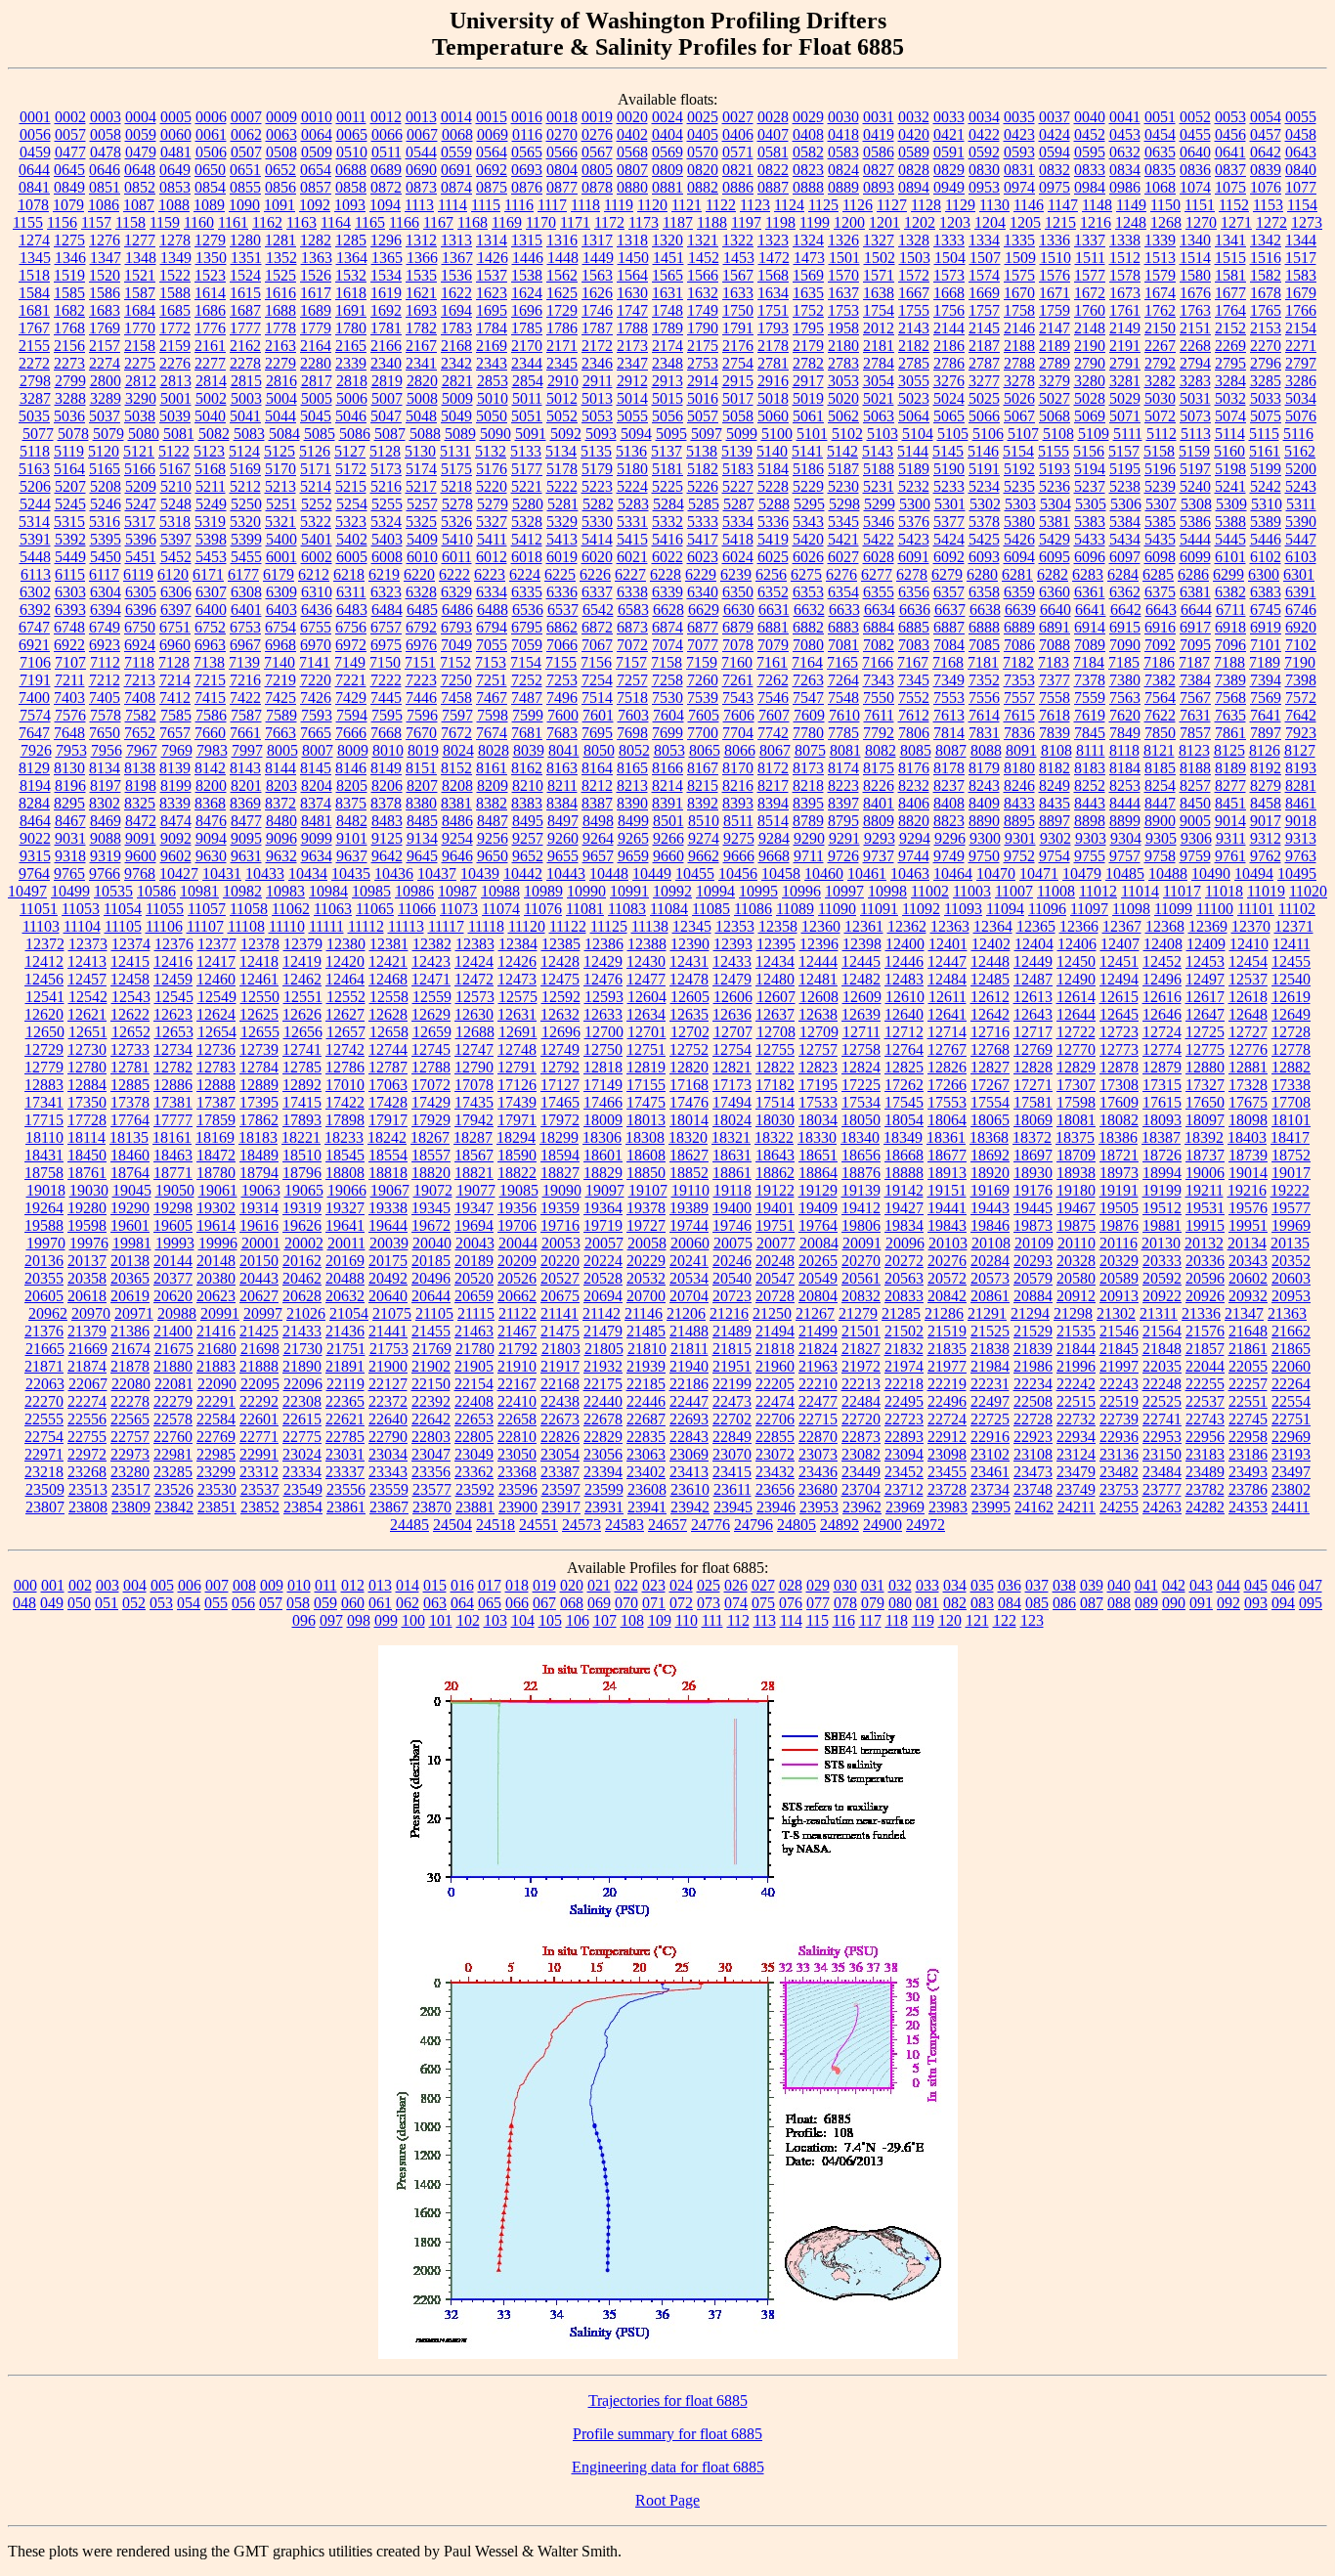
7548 (843, 698)
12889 (259, 1085)
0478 (106, 152)
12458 (130, 979)
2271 (1301, 346)
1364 (352, 258)
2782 (808, 363)
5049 (456, 416)
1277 (140, 240)
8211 (562, 786)
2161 (210, 346)
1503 (915, 258)
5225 (667, 486)
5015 (667, 398)
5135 (596, 451)
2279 (280, 363)
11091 (879, 909)
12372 (45, 944)
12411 (1292, 944)
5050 (492, 416)
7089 (1090, 645)
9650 (493, 856)
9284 (774, 838)
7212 (105, 680)
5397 (176, 539)
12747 (474, 1049)
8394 (773, 803)
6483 (352, 610)
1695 (492, 310)
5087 (390, 434)
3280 (1090, 381)
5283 (633, 504)
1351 (246, 258)
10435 (351, 873)
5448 (35, 557)
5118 (35, 451)
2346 (597, 363)
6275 (806, 574)
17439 (517, 1102)
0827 (879, 170)
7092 (1160, 645)
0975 (1055, 187)
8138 (140, 768)
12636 (732, 1014)
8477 (246, 821)
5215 (351, 486)
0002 (70, 117)
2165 (351, 346)
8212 (597, 786)
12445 (861, 961)
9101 (352, 838)
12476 (603, 979)
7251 (492, 680)
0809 (667, 170)
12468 (388, 979)
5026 (1019, 398)
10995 (758, 891)
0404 (667, 134)
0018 (562, 117)
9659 (633, 856)
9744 (914, 856)
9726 (843, 856)
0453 (1125, 134)
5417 (703, 539)
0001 (35, 117)
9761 (1230, 856)
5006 (352, 398)
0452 (1090, 134)
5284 (668, 504)
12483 (904, 979)
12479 (732, 979)
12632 (560, 1014)
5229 (808, 486)
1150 (1165, 205)
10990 (586, 891)
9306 (1196, 838)
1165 (370, 222)
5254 (352, 504)
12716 (990, 1032)
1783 (456, 328)
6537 (563, 610)
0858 (351, 187)
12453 (1205, 961)
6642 (1126, 610)
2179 (808, 346)
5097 (707, 434)
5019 (808, 398)
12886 (173, 1085)
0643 (1301, 152)
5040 (210, 416)
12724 (1162, 1032)
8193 (1301, 768)
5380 (1019, 522)
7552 (914, 698)
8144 (280, 768)
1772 (175, 328)
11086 (753, 909)
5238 (1125, 486)
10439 (480, 873)
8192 (1266, 768)
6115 (70, 574)
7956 (107, 750)
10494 (1254, 873)
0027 (738, 117)
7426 (316, 698)
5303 (1020, 504)
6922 (69, 645)
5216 (386, 486)
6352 (773, 592)
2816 (281, 381)
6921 (34, 645)
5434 (1125, 539)
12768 (990, 1049)
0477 (70, 152)
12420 (345, 961)
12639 (861, 1014)
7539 (703, 698)
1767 (34, 328)
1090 (244, 205)
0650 (210, 170)
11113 (406, 926)
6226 (595, 574)
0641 (1230, 152)
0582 (808, 152)
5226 (703, 486)
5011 (527, 398)
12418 (259, 961)
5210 (176, 486)
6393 (70, 610)
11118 (486, 926)
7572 (1301, 698)
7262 (773, 680)
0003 (106, 117)
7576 (70, 715)
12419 (302, 961)
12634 (646, 1014)
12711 (861, 1032)
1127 (892, 205)
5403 (387, 539)
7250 (456, 680)
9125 (387, 838)
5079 (108, 434)
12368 (1165, 926)
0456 (1230, 134)
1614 (210, 293)
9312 (1266, 838)
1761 (1125, 310)
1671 (1055, 293)
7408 (140, 698)
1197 (746, 222)
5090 (495, 434)
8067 (775, 750)
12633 (603, 1014)
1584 (34, 293)
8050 (599, 750)
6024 (738, 557)
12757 (818, 1049)
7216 (245, 680)
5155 (1054, 451)
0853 (175, 187)
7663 (280, 733)
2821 (457, 381)
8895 (1019, 821)
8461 (1301, 803)
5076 (1301, 416)
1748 (667, 310)
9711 (809, 856)
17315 (1162, 1085)
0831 (1019, 170)
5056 (667, 416)
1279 (210, 240)
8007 (318, 750)
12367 (1122, 926)
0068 (457, 134)
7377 (1055, 680)
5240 (1195, 486)
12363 (950, 926)
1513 (1160, 258)
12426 (517, 961)
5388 (1230, 522)
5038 (140, 416)
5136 (631, 451)
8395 (808, 803)
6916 (1160, 627)
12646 (1162, 1014)
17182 (775, 1085)
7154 (526, 662)
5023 (914, 398)
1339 (1160, 240)
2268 (1195, 346)
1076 (1266, 187)
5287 (739, 504)
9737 (879, 856)
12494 (1119, 979)
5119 (69, 451)
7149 (350, 662)
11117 (446, 926)
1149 (1131, 205)
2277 (210, 363)
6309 (281, 592)
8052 (634, 750)
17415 (302, 1102)
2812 (141, 381)
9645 (422, 856)
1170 (541, 222)
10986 (414, 891)
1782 (421, 328)
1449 (598, 258)
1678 (1266, 293)
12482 (861, 979)
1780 (351, 328)
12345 (692, 926)
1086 (104, 205)
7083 (914, 645)
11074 (501, 909)
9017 (1266, 821)
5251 (281, 504)
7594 (352, 715)
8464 (35, 821)
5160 (1229, 451)
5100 (777, 434)
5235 (1019, 486)
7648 (69, 733)
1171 (575, 222)
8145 (316, 768)
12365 (1036, 926)
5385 (1160, 522)
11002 (930, 891)
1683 (105, 310)
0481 (176, 152)
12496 (1162, 979)
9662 (704, 856)
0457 (1266, 134)
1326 (843, 240)
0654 (316, 170)
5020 (843, 398)
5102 (847, 434)
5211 (211, 486)
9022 (35, 838)
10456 (738, 873)
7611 (879, 715)
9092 (176, 838)
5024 (949, 398)
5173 (386, 469)
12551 (303, 997)
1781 (386, 328)
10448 (609, 873)
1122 (721, 205)
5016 (703, 398)
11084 (669, 909)
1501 (844, 258)
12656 (303, 1032)
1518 (34, 275)
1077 (1301, 187)
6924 (140, 645)
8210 (528, 786)
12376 (174, 944)
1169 (507, 222)
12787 (388, 1067)
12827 (990, 1067)
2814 (211, 381)
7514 (597, 698)
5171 (316, 469)
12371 (1294, 926)
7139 (244, 662)
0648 (140, 170)
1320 (667, 240)
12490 (1076, 979)
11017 (1182, 891)
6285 (1158, 574)
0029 (808, 117)
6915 (1125, 627)
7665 (316, 733)
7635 (1230, 715)
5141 (807, 451)
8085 (916, 750)
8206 (387, 786)
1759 (1055, 310)
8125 (1229, 750)
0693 (527, 170)
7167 (913, 662)
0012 (386, 117)
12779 (44, 1067)
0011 (351, 117)
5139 (737, 451)
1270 (1201, 222)
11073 (459, 909)
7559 (1090, 698)
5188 (879, 469)
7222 (386, 680)
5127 (350, 451)
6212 (314, 574)
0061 (211, 134)
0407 (773, 134)
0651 (245, 170)
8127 (1300, 750)
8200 (211, 786)
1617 (316, 293)
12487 (1033, 979)
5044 (280, 416)
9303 (1091, 838)
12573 (475, 997)
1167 (438, 222)
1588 (175, 293)
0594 (1055, 152)
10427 (179, 873)
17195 (818, 1085)
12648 (1248, 1014)
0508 (281, 152)
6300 (1264, 574)
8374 (316, 803)
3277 (984, 381)
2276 (175, 363)
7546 (773, 698)
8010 (388, 750)
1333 (949, 240)
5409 (422, 539)
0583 (843, 152)
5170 (280, 469)
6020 (597, 557)
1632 (703, 293)
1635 (808, 293)
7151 (420, 662)
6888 (984, 627)
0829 (949, 170)
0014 (456, 117)
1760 (1090, 310)
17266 (947, 1085)
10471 (1039, 873)
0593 (1019, 152)
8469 (106, 821)
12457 (87, 979)
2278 (245, 363)
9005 (1195, 821)
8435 (1055, 803)
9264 (598, 838)
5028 (1090, 398)
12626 (302, 1014)
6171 (208, 574)
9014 (1230, 821)
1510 (1055, 258)
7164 (807, 662)
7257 (632, 680)
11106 (164, 926)
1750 (738, 310)
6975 (386, 645)
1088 (174, 205)
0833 (1090, 170)
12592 (561, 997)
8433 (1019, 803)
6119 (138, 574)
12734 (173, 1049)
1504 (950, 258)
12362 (907, 926)
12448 (990, 961)
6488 (493, 610)
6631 (774, 610)
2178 (773, 346)
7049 (456, 645)
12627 (345, 1014)
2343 (492, 363)
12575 (518, 997)
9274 (704, 838)
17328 (1248, 1085)
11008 (1056, 891)
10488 (1168, 873)
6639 (1020, 610)
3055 (914, 381)
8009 (353, 750)
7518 (632, 698)
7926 (36, 750)
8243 (984, 786)
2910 (563, 381)
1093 (350, 205)
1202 (920, 222)
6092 (949, 557)
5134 (561, 451)
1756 (949, 310)
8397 (843, 803)
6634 (880, 610)
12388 (647, 944)
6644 (1196, 610)
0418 (843, 134)
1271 (1236, 222)
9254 (457, 838)
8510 (704, 821)
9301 (1020, 838)
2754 (738, 363)
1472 (774, 258)
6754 (280, 627)
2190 (1090, 346)
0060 (176, 134)
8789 (808, 821)
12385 (561, 944)
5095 (671, 434)
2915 (738, 381)
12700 (604, 1032)
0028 (773, 117)
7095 (1195, 645)
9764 (34, 873)
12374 (131, 944)
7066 (562, 645)
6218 (349, 574)
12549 (217, 997)
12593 (604, 997)
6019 (562, 557)
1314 (492, 240)
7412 (175, 698)
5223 (597, 486)
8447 (1160, 803)
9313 (1301, 838)
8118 (1124, 750)
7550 (879, 698)
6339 (667, 592)
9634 (317, 856)
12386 (604, 944)
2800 (106, 381)
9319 (106, 856)
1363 (317, 258)
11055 (165, 909)
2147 (1055, 328)
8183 (1090, 768)
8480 (281, 821)
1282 (316, 240)
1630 (632, 293)
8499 (633, 821)
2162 (245, 346)
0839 (1266, 170)
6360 (1055, 592)
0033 (949, 117)
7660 (210, 733)
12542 (88, 997)
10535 (113, 891)
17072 (431, 1085)
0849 (69, 187)
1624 (527, 293)
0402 (632, 134)
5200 (1301, 469)
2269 (1230, 346)
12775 (1205, 1049)
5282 (598, 504)
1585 (69, 293)
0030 (843, 117)
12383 (475, 944)
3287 (35, 398)
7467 (492, 698)
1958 (843, 328)
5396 (141, 539)
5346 (879, 522)
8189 (1230, 768)
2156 (69, 346)
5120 (104, 451)
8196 (70, 786)
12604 (647, 997)
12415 (130, 961)
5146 (983, 451)
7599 (528, 715)
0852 (140, 187)
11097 (1089, 909)
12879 (1162, 1067)
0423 (1019, 134)
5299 (880, 504)
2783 (843, 363)
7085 (984, 645)
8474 (176, 821)
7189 (1265, 662)
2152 (1230, 328)
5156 (1089, 451)
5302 (985, 504)
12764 (904, 1049)
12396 (819, 944)
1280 (245, 240)
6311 (351, 592)
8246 (1019, 786)
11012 (1098, 891)
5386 (1195, 522)
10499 (70, 891)
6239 (736, 574)
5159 (1194, 451)
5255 (387, 504)
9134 (422, 838)
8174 (843, 768)
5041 (245, 416)
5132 (491, 451)
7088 (1055, 645)
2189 (1055, 346)
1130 (994, 205)
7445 (386, 698)
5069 (1090, 416)
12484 (947, 979)
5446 (1266, 539)
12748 (517, 1049)
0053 (1230, 117)
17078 (474, 1085)
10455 (695, 873)
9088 (106, 838)
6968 (280, 645)
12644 (1076, 1014)
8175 (879, 768)
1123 (755, 205)
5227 (738, 486)
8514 (773, 821)
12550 (260, 997)
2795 (1230, 363)
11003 (972, 891)
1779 (316, 328)
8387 (597, 803)
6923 (105, 645)
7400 (34, 698)
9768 (140, 873)
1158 (130, 222)
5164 (69, 469)
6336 (562, 592)
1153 (1268, 205)
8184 (1125, 768)
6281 (1017, 574)
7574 (35, 715)
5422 (879, 539)
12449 (1033, 961)
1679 (1301, 293)
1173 (644, 222)
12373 (88, 944)
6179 (279, 574)
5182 (703, 469)
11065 (375, 909)
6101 (1230, 557)
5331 (632, 522)
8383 (527, 803)
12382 (432, 944)
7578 (106, 715)
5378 (984, 522)
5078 (73, 434)
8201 (246, 786)
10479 (1082, 873)
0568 (632, 152)
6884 (879, 627)
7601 (598, 715)
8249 (1055, 786)
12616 (1162, 997)
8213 (632, 786)
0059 (141, 134)
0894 (914, 187)
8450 (1195, 803)
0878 (597, 187)
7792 (879, 733)
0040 (1090, 117)
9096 (281, 838)
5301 (950, 504)
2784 (879, 363)
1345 (35, 258)
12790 (474, 1067)
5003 (246, 398)
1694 (456, 310)
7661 (245, 733)
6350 (738, 592)
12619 (1291, 997)
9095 (246, 838)
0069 (493, 134)
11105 (123, 926)
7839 (1055, 733)
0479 (141, 152)
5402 (352, 539)
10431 (222, 873)
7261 (738, 680)
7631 (1195, 715)
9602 (176, 856)
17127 (560, 1085)
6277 (877, 574)
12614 (1076, 997)
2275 (140, 363)
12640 (904, 1014)
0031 (879, 117)
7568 (1230, 698)
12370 (1251, 926)
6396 (141, 610)
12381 (389, 944)
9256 (493, 838)
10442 (523, 873)
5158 (1159, 451)
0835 (1160, 170)
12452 (1162, 961)
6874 (667, 627)
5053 (597, 416)
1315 (527, 240)
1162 (267, 222)
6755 (316, 627)
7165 (842, 662)
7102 (1301, 645)
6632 (809, 610)
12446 (904, 961)
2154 (1301, 328)
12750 (603, 1049)
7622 (1160, 715)
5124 (244, 451)
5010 (493, 398)
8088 (986, 750)
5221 (527, 486)
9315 (35, 856)
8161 (492, 768)
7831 (984, 733)
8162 (527, 768)
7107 (70, 662)
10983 (285, 891)
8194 (35, 786)
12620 (44, 1014)
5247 (141, 504)
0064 (317, 134)
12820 (689, 1067)
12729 (44, 1049)
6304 (106, 592)
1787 (597, 328)
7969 (177, 750)
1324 (808, 240)
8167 (703, 768)
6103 (1301, 557)
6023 (703, 557)
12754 (732, 1049)
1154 (1302, 205)
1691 (351, 310)
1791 (738, 328)
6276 (841, 574)
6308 (246, 592)
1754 (879, 310)
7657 (175, 733)
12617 (1205, 997)
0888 (808, 187)
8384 (562, 803)
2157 (105, 346)
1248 (1131, 222)
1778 (280, 328)
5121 (139, 451)
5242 (1266, 486)
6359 (1019, 592)
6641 (1091, 610)
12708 (776, 1032)
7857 (1195, 733)
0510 (352, 152)
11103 (41, 926)
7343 (879, 680)
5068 (1055, 416)
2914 (703, 381)
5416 (667, 539)
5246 (106, 504)
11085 (711, 909)
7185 (1124, 662)
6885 (914, 627)
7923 (1301, 733)
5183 (738, 469)
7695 (597, 733)
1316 (562, 240)
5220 (492, 486)
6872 (597, 627)
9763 (1301, 856)
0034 (984, 117)
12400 (905, 944)
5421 (843, 539)
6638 (985, 610)
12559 (432, 997)
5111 (1128, 434)
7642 (1301, 715)
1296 (386, 240)
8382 (492, 803)
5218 (456, 486)
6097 (1125, 557)
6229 (701, 574)
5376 (914, 522)
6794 (492, 627)
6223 (490, 574)
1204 (990, 222)
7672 (456, 733)
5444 (1195, 539)
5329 (562, 522)
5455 (246, 557)
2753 (703, 363)
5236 (1055, 486)
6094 (1019, 557)
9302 (1055, 838)
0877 (562, 187)
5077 (38, 434)
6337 (597, 592)
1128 (926, 205)
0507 (246, 152)
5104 (918, 434)
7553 (949, 698)
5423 (914, 539)
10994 (715, 891)
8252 (1090, 786)
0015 (492, 117)
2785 (914, 363)
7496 (562, 698)
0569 (667, 152)
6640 (1055, 610)
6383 (1266, 592)
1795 (808, 328)
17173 (732, 1085)
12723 (1119, 1032)
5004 (281, 398)
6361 (1090, 592)
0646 (105, 170)
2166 (386, 346)
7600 (563, 715)
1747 (632, 310)
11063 (333, 909)
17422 (345, 1102)
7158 (667, 662)
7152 (455, 662)
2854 (528, 381)
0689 (386, 170)
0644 (34, 170)
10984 (328, 891)
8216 (738, 786)
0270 (562, 134)
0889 (843, 187)
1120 (652, 205)
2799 (70, 381)
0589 (914, 152)
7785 (843, 733)
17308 (1119, 1085)
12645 (1119, 1014)
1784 (492, 328)
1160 (199, 222)
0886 (738, 187)
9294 (915, 838)
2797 (1301, 363)
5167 (175, 469)
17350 (87, 1102)
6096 (1090, 557)
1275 (69, 240)
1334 (984, 240)
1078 (33, 205)
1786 (562, 328)
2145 (984, 328)
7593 (317, 715)
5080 (144, 434)
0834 (1125, 170)
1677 (1230, 293)
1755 (914, 310)
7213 (140, 680)
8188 (1195, 768)
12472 (474, 979)
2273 (69, 363)
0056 (35, 134)
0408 (808, 134)
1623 (492, 293)
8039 (529, 750)
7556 (984, 698)
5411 (492, 539)
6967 (245, 645)
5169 (245, 469)
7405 (105, 698)
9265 (633, 838)
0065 (352, 134)
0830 (984, 170)
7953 (71, 750)
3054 (879, 381)
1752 (808, 310)
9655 (563, 856)
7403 (69, 698)
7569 (1266, 698)
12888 (216, 1085)
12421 (388, 961)
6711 (1231, 610)
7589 (281, 715)
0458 (1301, 134)
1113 (419, 205)
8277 (1230, 786)
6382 (1230, 592)
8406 (914, 803)
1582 (1266, 275)
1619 (386, 293)
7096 (1230, 645)
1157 (96, 222)
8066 (740, 750)
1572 (914, 275)
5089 (460, 434)
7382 (1160, 680)
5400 (281, 539)
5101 (812, 434)
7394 (1266, 680)
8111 (1091, 750)
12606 (733, 997)
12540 (1291, 979)
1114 (452, 205)
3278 (1019, 381)
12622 (130, 1014)
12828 (1033, 1067)
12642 (990, 1014)
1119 (619, 205)
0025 (703, 117)
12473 (517, 979)
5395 (106, 539)
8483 (387, 821)
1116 (519, 205)
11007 (1014, 891)
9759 (1195, 856)
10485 (1125, 873)
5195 (1125, 469)
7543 (738, 698)
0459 (35, 152)
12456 (44, 979)
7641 (1266, 715)
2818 (352, 381)
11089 (795, 909)
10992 (672, 891)
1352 (281, 258)
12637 (775, 1014)
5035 (34, 416)
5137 (667, 451)
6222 (454, 574)
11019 (1266, 891)
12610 (905, 997)
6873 (632, 627)
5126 (315, 451)
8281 (1301, 786)
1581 (1230, 275)
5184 (773, 469)
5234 (984, 486)
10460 (824, 873)
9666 (739, 856)
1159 (165, 222)
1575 (1019, 275)
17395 (259, 1102)
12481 (818, 979)
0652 (280, 170)
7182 (1018, 662)
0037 (1055, 117)
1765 (1266, 310)
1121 (687, 205)
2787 (984, 363)
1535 (421, 275)
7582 (141, 715)
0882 (703, 187)
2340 (386, 363)
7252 (527, 680)
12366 (1079, 926)
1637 (843, 293)
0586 (879, 152)
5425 (984, 539)
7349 (949, 680)
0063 (281, 134)
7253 (562, 680)
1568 (773, 275)
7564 (1160, 698)
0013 (421, 117)
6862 (562, 627)
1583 (1301, 275)
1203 (955, 222)
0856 (280, 187)
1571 (879, 275)
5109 (1094, 434)
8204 (317, 786)
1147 (1063, 205)
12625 (259, 1014)
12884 (87, 1085)
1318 (632, 240)
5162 (1300, 451)
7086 (1019, 645)
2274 (105, 363)
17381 (173, 1102)
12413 (87, 961)
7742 (773, 733)
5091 (531, 434)
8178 (949, 768)
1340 (1195, 240)
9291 (844, 838)
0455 (1195, 134)
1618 (351, 293)
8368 (210, 803)
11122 (568, 926)
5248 (176, 504)
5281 (563, 504)
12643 (1033, 1014)
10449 (652, 873)
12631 (517, 1014)
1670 (1019, 293)
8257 (1195, 786)
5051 (527, 416)
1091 (280, 205)
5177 (527, 469)
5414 (597, 539)
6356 (914, 592)
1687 (245, 310)
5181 (667, 469)
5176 (492, 469)
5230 (843, 486)
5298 (844, 504)
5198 (1230, 469)
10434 (308, 873)
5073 (1195, 416)
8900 (1160, 821)
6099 (1195, 557)
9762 (1266, 856)
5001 (176, 398)
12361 (864, 926)
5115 (1264, 434)
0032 (914, 117)
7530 (667, 698)
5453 (211, 557)
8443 (1090, 803)
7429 (351, 698)
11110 (287, 926)
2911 (598, 381)
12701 (647, 1032)
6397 (176, 610)
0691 (456, 170)
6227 (630, 574)
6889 (1019, 627)
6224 (525, 574)
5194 (1090, 469)
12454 (1248, 961)
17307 (1076, 1085)
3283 (1195, 381)
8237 (949, 786)
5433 (1090, 539)
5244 (35, 504)
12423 (431, 961)
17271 (1033, 1085)
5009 (457, 398)
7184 (1089, 662)
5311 (1301, 504)
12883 (44, 1085)
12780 (87, 1067)
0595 (1090, 152)
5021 (879, 398)
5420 (808, 539)
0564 (492, 152)
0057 (70, 134)
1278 (175, 240)
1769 (105, 328)
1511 (1090, 258)
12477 (646, 979)
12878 (1119, 1067)
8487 (493, 821)
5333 (703, 522)
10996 (801, 891)
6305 (141, 592)
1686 (210, 310)
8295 (69, 803)
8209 (493, 786)
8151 (421, 768)
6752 (210, 627)
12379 (303, 944)
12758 (861, 1049)
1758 (1019, 310)
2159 (175, 346)
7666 (351, 733)
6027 (843, 557)
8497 (563, 821)
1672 (1090, 293)
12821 (732, 1067)
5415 (632, 539)
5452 (176, 557)
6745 (1266, 610)
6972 (351, 645)
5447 (1301, 539)
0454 (1160, 134)
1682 (69, 310)
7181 (983, 662)
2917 (808, 381)
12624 (216, 1014)
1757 (984, 310)
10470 (996, 873)
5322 (316, 522)
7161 (772, 662)
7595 (387, 715)
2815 (246, 381)
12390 (690, 944)
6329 (456, 592)
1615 (245, 293)
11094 (1005, 909)
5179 (597, 469)
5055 (632, 416)
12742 (345, 1049)
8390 (632, 803)
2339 (351, 363)
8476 (211, 821)
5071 (1125, 416)
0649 (175, 170)
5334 (738, 522)
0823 (808, 170)
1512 (1125, 258)
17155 (646, 1085)
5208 (106, 486)
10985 (371, 891)
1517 (1301, 258)
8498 (598, 821)
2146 (1019, 328)
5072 (1160, 416)
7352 (984, 680)
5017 (738, 398)
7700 (703, 733)
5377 (949, 522)
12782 (173, 1067)
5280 (528, 504)
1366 (422, 258)
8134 (105, 768)
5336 (773, 522)
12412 (44, 961)
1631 (667, 293)
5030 (1160, 398)
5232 (914, 486)
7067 (597, 645)
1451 (668, 258)
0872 (386, 187)
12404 (1034, 944)
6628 (668, 610)
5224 (632, 486)
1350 (211, 258)
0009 (281, 117)
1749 (703, 310)
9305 (1161, 838)
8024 (458, 750)
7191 (35, 680)
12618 (1248, 997)
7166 (878, 662)
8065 (705, 750)
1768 (69, 328)
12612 (990, 997)
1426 (493, 258)
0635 (1160, 152)
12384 (518, 944)
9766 (105, 873)
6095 (1055, 557)
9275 (739, 838)
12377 (217, 944)
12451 (1119, 961)
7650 (105, 733)
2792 (1160, 363)
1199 (815, 222)
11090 (837, 909)
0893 (879, 187)
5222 (562, 486)
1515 (1230, 258)
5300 (915, 504)
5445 (1230, 539)
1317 (597, 240)
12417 (216, 961)
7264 (843, 680)
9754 (1055, 856)
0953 (984, 187)
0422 (984, 134)
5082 (214, 434)
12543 (131, 997)
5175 (456, 469)
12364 (993, 926)
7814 (949, 733)
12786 (345, 1067)
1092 (315, 205)
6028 (879, 557)
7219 (280, 680)
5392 (70, 539)
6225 (560, 574)
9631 (246, 856)
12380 (346, 944)
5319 (210, 522)
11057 (207, 909)
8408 (949, 803)
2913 (667, 381)
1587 (140, 293)
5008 (422, 398)
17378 (130, 1102)
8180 (1019, 768)
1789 (667, 328)
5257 (422, 504)
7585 (176, 715)
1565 (667, 275)
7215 (210, 680)
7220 (316, 680)
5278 (457, 504)
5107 (1023, 434)
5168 (210, 469)
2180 (843, 346)
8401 (879, 803)
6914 (1090, 627)
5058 (738, 416)
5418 (738, 539)
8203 (281, 786)
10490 (1211, 873)
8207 (422, 786)
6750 (140, 627)
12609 (862, 997)
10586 (156, 891)
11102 (1297, 909)
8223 (843, 786)
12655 (260, 1032)
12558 (389, 997)
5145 (948, 451)
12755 (775, 1049)
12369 (1208, 926)
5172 (351, 469)
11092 (921, 909)
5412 (527, 539)
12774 (1162, 1049)
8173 (808, 768)
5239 (1160, 486)
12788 (431, 1067)
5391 (35, 539)
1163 (301, 222)
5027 (1055, 398)
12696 (561, 1032)
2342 (456, 363)
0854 (210, 187)
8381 (456, 803)
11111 (326, 926)
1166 (404, 222)
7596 (422, 715)
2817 (317, 381)
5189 (914, 469)
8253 (1125, 786)
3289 (106, 398)
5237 (1090, 486)
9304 (1126, 838)
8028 (494, 750)
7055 (492, 645)
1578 (1125, 275)
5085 (320, 434)
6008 (387, 557)
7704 (738, 733)
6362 (1125, 592)
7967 (142, 750)
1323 (773, 240)
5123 (209, 451)
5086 (355, 434)
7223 (421, 680)
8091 (1021, 750)
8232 (914, 786)
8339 (175, 803)
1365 (387, 258)
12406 (1077, 944)
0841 (34, 187)
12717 (1033, 1032)
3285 (1266, 381)
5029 (1125, 398)
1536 (456, 275)
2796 (1266, 363)
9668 (774, 856)
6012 (492, 557)
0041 (1125, 117)
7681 (527, 733)
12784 (259, 1067)
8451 (1230, 803)
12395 (776, 944)
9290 (809, 838)
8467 (70, 821)
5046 (351, 416)
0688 (351, 170)
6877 (703, 627)
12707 (733, 1032)
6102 (1266, 557)
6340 (703, 592)
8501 (668, 821)
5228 (773, 486)
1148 (1097, 205)
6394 (106, 610)
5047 (386, 416)
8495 (528, 821)
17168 (689, 1085)
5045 (316, 416)
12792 (560, 1067)
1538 (527, 275)
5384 (1125, 522)
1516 (1266, 258)
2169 (492, 346)
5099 (742, 434)
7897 (1266, 733)
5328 (527, 522)
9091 (141, 838)
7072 (632, 645)
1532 (351, 275)
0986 (1125, 187)
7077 (703, 645)
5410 (457, 539)
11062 (291, 909)
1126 (858, 205)
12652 (131, 1032)
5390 (1301, 522)
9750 (984, 856)
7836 (1019, 733)
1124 (789, 205)
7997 (247, 750)
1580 (1195, 275)
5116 (1298, 434)
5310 (1267, 504)
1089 (209, 205)
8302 (105, 803)
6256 (771, 574)
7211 (70, 680)
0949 (949, 187)
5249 (211, 504)
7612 (914, 715)
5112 (1162, 434)
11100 (1215, 909)
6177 (243, 574)
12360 (821, 926)
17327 (1205, 1085)
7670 (421, 733)
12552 (346, 997)
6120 (173, 574)
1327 (879, 240)
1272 (1271, 222)
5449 (70, 557)
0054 (1266, 117)
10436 (394, 873)
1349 (176, 258)
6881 (773, 627)
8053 (669, 750)
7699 (667, 733)
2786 (949, 363)
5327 (492, 522)
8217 (773, 786)
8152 (456, 768)
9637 (352, 856)
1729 (562, 310)
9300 (985, 838)
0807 (632, 170)
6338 (632, 592)
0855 (245, 187)
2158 (140, 346)
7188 (1229, 662)
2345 (562, 363)
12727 (1248, 1032)
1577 (1090, 275)
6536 (528, 610)
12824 (861, 1067)
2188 (1019, 346)
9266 (668, 838)
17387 (216, 1102)
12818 (603, 1067)
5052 (562, 416)
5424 (949, 539)
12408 (1163, 944)
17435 (474, 1102)
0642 (1266, 152)
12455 (1291, 961)
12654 (217, 1032)
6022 (667, 557)
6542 (598, 610)
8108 (1056, 750)
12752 (689, 1049)
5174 (421, 469)
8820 (914, 821)
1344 (1301, 240)
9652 (528, 856)
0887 (773, 187)
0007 (246, 117)
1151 (1200, 205)
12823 (818, 1067)
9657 (598, 856)
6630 (739, 610)
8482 (352, 821)
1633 (738, 293)
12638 (818, 1014)
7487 (527, 698)
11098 (1131, 909)
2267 (1160, 346)
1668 (949, 293)
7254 (597, 680)
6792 (421, 627)
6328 (421, 592)
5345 (843, 522)
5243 (1301, 486)
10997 (844, 891)
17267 (990, 1085)
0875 (492, 187)
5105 (953, 434)
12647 (1205, 1014)
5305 (1091, 504)
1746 (597, 310)
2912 (632, 381)
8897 (1055, 821)
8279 (1266, 786)
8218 (808, 786)
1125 (823, 205)
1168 (473, 222)
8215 (703, 786)
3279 (1055, 381)
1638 (879, 293)
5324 (386, 522)
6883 (843, 627)
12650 (45, 1032)
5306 (1126, 504)
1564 (632, 275)
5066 (984, 416)
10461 (867, 873)
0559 (456, 152)
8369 (245, 803)
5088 (425, 434)
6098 (1160, 557)
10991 (629, 891)
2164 (316, 346)
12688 (475, 1032)
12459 (173, 979)
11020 (1308, 891)
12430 (646, 961)
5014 (632, 398)
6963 (210, 645)
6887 (949, 627)
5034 (1301, 398)
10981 (199, 891)
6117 (104, 574)
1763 (1195, 310)
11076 (543, 909)
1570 (843, 275)
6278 (912, 574)
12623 (173, 1014)
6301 (1299, 574)
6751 (175, 627)
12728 (1291, 1032)
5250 (246, 504)
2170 (527, 346)
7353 (1019, 680)
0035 (1019, 117)
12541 (45, 997)
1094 (385, 205)
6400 (211, 610)
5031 (1195, 398)
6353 (808, 592)
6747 (34, 627)
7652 (140, 733)
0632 (1125, 152)
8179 (984, 768)
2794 (1195, 363)
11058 (249, 909)
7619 (1090, 715)
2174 (667, 346)
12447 (947, 961)
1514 (1195, 258)
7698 (632, 733)
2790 (1090, 363)
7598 (493, 715)
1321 (703, 240)
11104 (82, 926)
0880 (632, 187)
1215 (1060, 222)
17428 (388, 1102)
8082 (881, 750)
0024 (667, 117)
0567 (597, 152)
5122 (174, 451)
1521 (140, 275)
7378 (1090, 680)
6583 (633, 610)
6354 (843, 592)
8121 (1159, 750)
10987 (457, 891)
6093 (984, 557)
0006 (211, 117)
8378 (386, 803)
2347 (632, 363)
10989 (543, 891)
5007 (387, 398)
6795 (527, 627)
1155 (28, 222)
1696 (527, 310)
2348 (667, 363)
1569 (808, 275)
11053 (81, 909)
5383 (1090, 522)
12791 (517, 1067)
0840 (1301, 170)
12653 (174, 1032)
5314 (34, 522)
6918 (1230, 627)
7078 (738, 645)
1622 (456, 293)
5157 (1124, 451)
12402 (991, 944)
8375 (351, 803)
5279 (493, 504)
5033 (1266, 398)
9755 (1090, 856)
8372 (280, 803)
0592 (984, 152)
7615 (1019, 715)
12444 (818, 961)
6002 (317, 557)
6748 (69, 627)
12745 (431, 1049)
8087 (951, 750)
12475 (560, 979)
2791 (1125, 363)
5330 (597, 522)
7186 (1159, 662)
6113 (36, 574)
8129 (34, 768)
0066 (387, 134)
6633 (844, 610)
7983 (212, 750)
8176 (914, 768)
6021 (632, 557)
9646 (457, 856)
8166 (667, 768)
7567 (1195, 698)
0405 (703, 134)
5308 (1196, 504)
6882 (808, 627)
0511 (387, 152)
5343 (808, 522)
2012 (879, 328)
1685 (175, 310)
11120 (527, 926)
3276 (949, 381)
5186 (808, 469)
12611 (947, 997)
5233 (949, 486)
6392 (35, 610)
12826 (947, 1067)
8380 (421, 803)
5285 (704, 504)
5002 (211, 398)
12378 (260, 944)
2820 (422, 381)
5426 (1019, 539)
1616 (280, 293)
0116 (527, 134)
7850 (1160, 733)
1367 (457, 258)
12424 (474, 961)
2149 (1125, 328)
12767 (947, 1049)
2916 (773, 381)
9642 (387, 856)
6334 (492, 592)
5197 (1195, 469)
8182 (1055, 768)
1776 (210, 328)
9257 (528, 838)
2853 (493, 381)
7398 (1301, 680)
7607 (774, 715)
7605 (704, 715)
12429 (603, 961)
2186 (949, 346)
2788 (1019, 363)
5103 (883, 434)
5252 (317, 504)
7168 (948, 662)
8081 (845, 750)
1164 (336, 222)
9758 (1160, 856)
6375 (1160, 592)
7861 (1230, 733)
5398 (211, 539)
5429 (1055, 539)
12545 (174, 997)
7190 (1300, 662)
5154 (1018, 451)
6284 (1123, 574)
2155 (34, 346)
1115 (486, 205)
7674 (492, 733)
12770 (1076, 1049)
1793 (773, 328)
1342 (1266, 240)
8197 (106, 786)
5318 (175, 522)
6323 (386, 592)
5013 (597, 398)
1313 (456, 240)
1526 (316, 275)
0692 (492, 170)
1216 (1096, 222)
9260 (563, 838)
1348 (141, 258)
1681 (34, 310)
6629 (704, 610)
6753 (245, 627)
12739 (259, 1049)
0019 (597, 117)
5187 (843, 469)
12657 (346, 1032)
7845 (1090, 733)
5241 (1230, 486)
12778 (1291, 1049)
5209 (141, 486)
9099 (317, 838)
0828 (914, 170)
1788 (632, 328)
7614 (984, 715)
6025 (773, 557)
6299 (1228, 574)
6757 (386, 627)
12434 (775, 961)
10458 (781, 873)
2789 (1055, 363)
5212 (245, 486)
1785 (527, 328)
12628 (388, 1014)
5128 (385, 451)
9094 (211, 838)
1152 (1234, 205)
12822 (775, 1067)
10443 (566, 873)
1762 (1160, 310)
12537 (1248, 979)
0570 (703, 152)
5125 (280, 451)
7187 (1194, 662)
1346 (70, 258)
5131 (455, 451)
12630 (474, 1014)
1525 (280, 275)
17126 (517, 1085)
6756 (351, 627)
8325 (140, 803)
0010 (317, 117)
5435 (1160, 539)
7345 (914, 680)
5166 (140, 469)
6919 (1266, 627)
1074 (1195, 187)
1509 (1020, 258)
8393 (738, 803)
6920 (1301, 627)
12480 (775, 979)
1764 (1230, 310)
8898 (1090, 821)
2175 (703, 346)
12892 (302, 1085)
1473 (809, 258)
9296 (950, 838)
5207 (70, 486)
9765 (69, 873)
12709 (819, 1032)
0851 (105, 187)
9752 (1019, 856)
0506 (211, 152)
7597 (457, 715)
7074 (667, 645)
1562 (562, 275)
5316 (105, 522)
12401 (948, 944)
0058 (106, 134)
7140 (280, 662)
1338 (1125, 240)
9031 (70, 838)
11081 (585, 909)
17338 (1291, 1085)
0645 (69, 170)
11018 (1224, 891)
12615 (1119, 997)
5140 (772, 451)
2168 (456, 346)
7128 (174, 662)
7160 (737, 662)
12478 (689, 979)
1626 (597, 293)
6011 (457, 557)
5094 (636, 434)
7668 (386, 733)
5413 (562, 539)
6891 (1055, 627)
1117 (552, 205)
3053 (843, 381)
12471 (431, 979)
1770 (140, 328)
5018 (773, 398)
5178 (562, 469)
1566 (703, 275)
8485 (422, 821)
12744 (388, 1049)
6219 (384, 574)
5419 (773, 539)
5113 (1196, 434)
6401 (246, 610)
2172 (597, 346)
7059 (527, 645)
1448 (563, 258)
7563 (1125, 698)
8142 (210, 768)
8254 (1160, 786)
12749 (560, 1049)
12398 (862, 944)
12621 (87, 1014)
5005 (317, 398)
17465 (560, 1102)
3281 (1125, 381)
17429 (431, 1102)
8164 (597, 768)
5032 (1230, 398)
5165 (105, 469)
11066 (417, 909)
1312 (421, 240)
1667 (914, 293)
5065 (949, 416)
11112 (366, 926)
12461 (259, 979)
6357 (949, 592)
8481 (317, 821)
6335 (527, 592)
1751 (773, 310)
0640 (1195, 152)
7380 (1125, 680)
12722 (1076, 1032)
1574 (984, 275)
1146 (1029, 205)
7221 (351, 680)
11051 (39, 909)
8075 (810, 750)
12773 (1119, 1049)
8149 (386, 768)
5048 (421, 416)
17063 (388, 1085)
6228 (666, 574)
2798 (35, 381)
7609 (809, 715)
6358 (984, 592)
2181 (879, 346)
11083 (627, 909)
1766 (1301, 310)
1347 (106, 258)
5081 (179, 434)
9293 (880, 838)
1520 (105, 275)
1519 (69, 275)
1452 (704, 258)
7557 (1019, 698)
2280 (316, 363)
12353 (735, 926)
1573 (949, 275)
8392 (703, 803)
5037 (105, 416)
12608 (819, 997)
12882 (1291, 1067)
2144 (949, 328)
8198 (141, 786)
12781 (130, 1067)
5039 (175, 416)
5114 (1230, 434)
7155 (561, 662)
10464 (953, 873)
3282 (1160, 381)
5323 (351, 522)
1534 (386, 275)
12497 (1205, 979)
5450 (106, 557)
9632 (281, 856)
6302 (35, 592)
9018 (1301, 821)
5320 (245, 522)
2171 (562, 346)
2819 (387, 381)
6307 (211, 592)
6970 (316, 645)
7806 (914, 733)
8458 (1266, 803)
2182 (914, 346)
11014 (1140, 891)
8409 (984, 803)
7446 (421, 698)
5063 (879, 416)
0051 (1160, 117)
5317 (140, 522)
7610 (844, 715)
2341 (421, 363)
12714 (947, 1032)
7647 (34, 733)
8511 (738, 821)
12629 (431, 1014)
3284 (1230, 381)
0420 (914, 134)
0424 (1055, 134)
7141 (315, 662)
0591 (949, 152)
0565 (527, 152)
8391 (667, 803)
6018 (527, 557)
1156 (62, 222)
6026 (808, 557)
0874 (456, 187)
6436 (317, 610)
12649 (1291, 1014)
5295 (809, 504)
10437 (437, 873)
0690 (421, 170)
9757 (1125, 856)
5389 (1266, 522)
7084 (949, 645)
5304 (1055, 504)
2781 (773, 363)
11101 (1256, 909)
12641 (947, 1014)
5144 (913, 451)
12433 (732, 961)
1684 (140, 310)
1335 (1019, 240)
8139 (175, 768)
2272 (34, 363)
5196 (1160, 469)
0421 (949, 134)
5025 (984, 398)
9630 (211, 856)
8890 (984, 821)
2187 (984, 346)
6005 (352, 557)
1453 (739, 258)
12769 (1033, 1049)
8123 (1194, 750)
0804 (562, 170)
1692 (386, 310)
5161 (1265, 451)
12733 (130, 1049)
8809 (879, 821)
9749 (949, 856)
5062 (843, 416)
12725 (1205, 1032)
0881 (667, 187)
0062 (246, 134)
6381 (1195, 592)
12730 (87, 1049)
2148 (1090, 328)
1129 (960, 205)
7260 (703, 680)
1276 (105, 240)
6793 (456, 627)
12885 (130, 1085)
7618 (1055, 715)
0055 (1301, 117)
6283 (1088, 574)
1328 (914, 240)
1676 (1195, 293)
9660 (668, 856)
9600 (141, 856)
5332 (667, 522)
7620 (1125, 715)
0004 (141, 117)
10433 (265, 873)
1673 (1125, 293)
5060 (773, 416)
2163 (280, 346)
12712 (904, 1032)
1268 (1166, 222)
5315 (69, 522)
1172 (609, 222)
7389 (1230, 680)
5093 (601, 434)
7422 (245, 698)
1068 (1160, 187)
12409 (1206, 944)
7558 (1055, 698)
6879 (738, 627)
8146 (351, 768)
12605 (690, 997)
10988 (500, 891)
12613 (1033, 997)
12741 (302, 1049)
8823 (949, 821)
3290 (141, 398)
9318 (70, 856)
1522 (175, 275)
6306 (176, 592)
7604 (668, 715)
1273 (1307, 222)
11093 (963, 909)
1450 (633, 258)
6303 (70, 592)
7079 (773, 645)
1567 (738, 275)
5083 (249, 434)
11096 (1047, 909)
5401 (317, 539)
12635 (689, 1014)
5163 (34, 469)
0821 (738, 170)
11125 (609, 926)
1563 (597, 275)
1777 (245, 328)
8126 (1265, 750)
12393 (733, 944)
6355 (879, 592)
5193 (1055, 469)
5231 (879, 486)
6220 (419, 574)
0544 (421, 152)
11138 (650, 926)
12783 (216, 1067)
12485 (990, 979)
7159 (702, 662)
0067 (422, 134)
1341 (1230, 240)
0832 (1055, 170)
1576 (1055, 275)
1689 (316, 310)
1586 (105, 293)
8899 (1125, 821)
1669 (984, 293)
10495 (1297, 873)
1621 (421, 293)
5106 (988, 434)
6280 (982, 574)
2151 (1195, 328)
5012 (562, 398)
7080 (808, 645)
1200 (849, 222)
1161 (233, 222)
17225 (861, 1085)
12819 (646, 1067)
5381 (1055, 522)
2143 (914, 328)
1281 (280, 240)
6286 (1193, 574)
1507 (985, 258)
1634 (773, 293)
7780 (808, 733)
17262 (904, 1085)
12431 (689, 961)
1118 (585, 205)
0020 (632, 117)
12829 (1076, 1067)
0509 (317, 152)
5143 (878, 451)
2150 (1160, 328)
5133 (526, 451)
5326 (456, 522)
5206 (35, 486)
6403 (281, 610)
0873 (421, 187)
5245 (70, 504)
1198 (780, 222)
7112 (105, 662)
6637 (950, 610)
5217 (421, 486)
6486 (457, 610)
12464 (345, 979)
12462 (302, 979)
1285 (351, 240)
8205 (352, 786)
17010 (345, 1085)
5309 (1231, 504)
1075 (1230, 187)
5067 (1019, 416)
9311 (1231, 838)
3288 (70, 398)
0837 (1230, 170)
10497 (27, 891)
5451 (141, 557)
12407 (1120, 944)
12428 (560, 961)
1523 (210, 275)
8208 (457, 786)
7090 (1125, 645)
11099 (1173, 909)
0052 (1195, 117)
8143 (245, 768)
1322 (738, 240)
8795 (843, 821)
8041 (564, 750)
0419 (879, 134)
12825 (904, 1067)
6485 (422, 610)
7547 (808, 698)
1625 (562, 293)
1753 (843, 310)
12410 (1249, 944)
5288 (774, 504)
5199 (1266, 469)
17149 (603, 1085)
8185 (1160, 768)
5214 (316, 486)
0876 (527, 187)
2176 (738, 346)
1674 (1160, 293)
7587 (246, 715)
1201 (884, 222)
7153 (491, 662)
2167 (421, 346)
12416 (173, 961)
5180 (632, 469)
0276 (597, 134)
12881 (1248, 1067)
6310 (317, 592)
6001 (281, 557)
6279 (947, 574)
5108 (1058, 434)
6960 (175, 645)
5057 (703, 416)
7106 (35, 662)
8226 (879, 786)
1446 (528, 258)
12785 (302, 1067)
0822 (773, 170)
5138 (702, 451)
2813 (176, 381)
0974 (1019, 187)
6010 (422, 557)
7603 (633, 715)
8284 (34, 803)
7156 (596, 662)
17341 (44, 1102)
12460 (216, 979)
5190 (949, 469)
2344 (527, 363)
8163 (562, 768)
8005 (282, 750)
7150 (385, 662)
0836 (1195, 170)
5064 (914, 416)
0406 (738, 134)
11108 (246, 926)
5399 (246, 539)
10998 (887, 891)
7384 (1195, 680)
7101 (1266, 645)
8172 (773, 768)
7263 (808, 680)
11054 (123, 909)
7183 (1054, 662)
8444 (1125, 803)
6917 (1195, 627)
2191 (1125, 346)
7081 (843, 645)
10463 (910, 873)
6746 (1301, 610)
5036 (69, 416)
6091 (914, 557)
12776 (1248, 1049)
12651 (88, 1032)
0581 (773, 152)
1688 (280, 310)
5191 (984, 469)
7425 (280, 698)
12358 (778, 926)
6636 (915, 610)
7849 (1125, 733)
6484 (387, 610)
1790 (703, 328)
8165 (632, 768)
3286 (1301, 381)
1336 (1055, 240)
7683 (562, 733)
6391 (1301, 592)
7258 (667, 680)
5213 (280, 486)
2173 (632, 346)
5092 (566, 434)
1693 (421, 310)
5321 (280, 522)
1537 (492, 275)
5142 (842, 451)
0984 (1090, 187)
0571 (738, 152)
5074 (1230, 416)
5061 (808, 416)
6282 (1053, 574)
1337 (1090, 240)
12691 (518, 1032)
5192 (1019, 469)
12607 (776, 997)
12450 (1076, 961)
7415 (210, 698)
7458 (456, 698)
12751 (646, 1049)
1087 (139, 205)
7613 (949, 715)
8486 (457, 821)
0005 (176, 117)
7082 (879, 645)
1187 (678, 222)
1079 (68, 205)
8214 (667, 786)
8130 (69, 768)
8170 (738, 768)
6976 (421, 645)
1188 (712, 222)
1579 (1160, 275)
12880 (1205, 1067)
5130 (420, 451)
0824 (843, 170)
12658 (389, 1032)
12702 (690, 1032)
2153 (1266, 328)
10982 (242, 891)
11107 (205, 926)
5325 (421, 522)
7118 (139, 662)
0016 (527, 117)
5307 (1161, 504)
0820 (703, 170)
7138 (209, 662)
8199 (176, 786)
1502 (880, 258)
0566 (562, 152)
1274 (34, 240)
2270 (1266, 346)
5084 (284, 434)
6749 (105, 627)
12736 (216, 1049)
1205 (1025, 222)
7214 (175, 680)
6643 (1161, 610)
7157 (631, 662)
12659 (432, 1032)
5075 (1266, 416)
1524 (245, 275)
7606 (739, 715)
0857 (316, 187)
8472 (141, 821)
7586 (211, 715)
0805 (597, 170)
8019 (423, 750)
